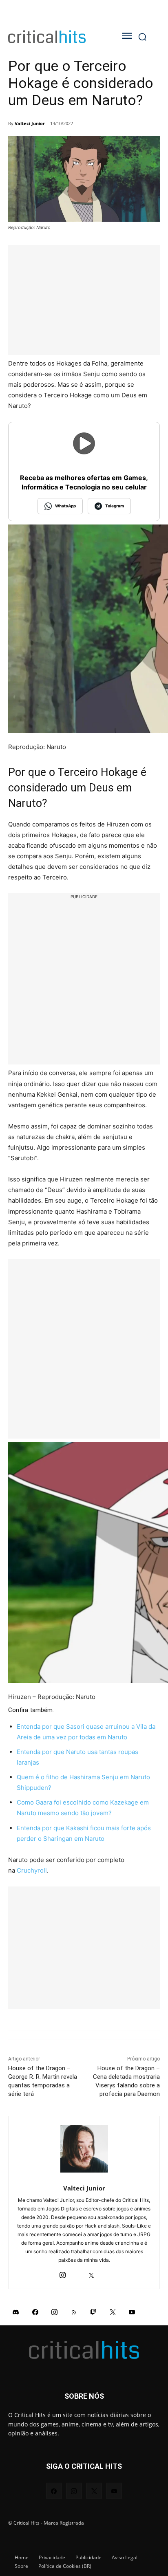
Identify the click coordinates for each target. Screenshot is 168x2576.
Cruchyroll (32, 1870)
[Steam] (77, 2273)
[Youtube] (132, 2312)
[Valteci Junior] (84, 2149)
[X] (91, 2273)
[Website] (105, 2273)
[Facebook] (35, 2312)
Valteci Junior (30, 123)
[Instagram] (63, 2273)
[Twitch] (93, 2312)
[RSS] (74, 2312)
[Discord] (16, 2312)
